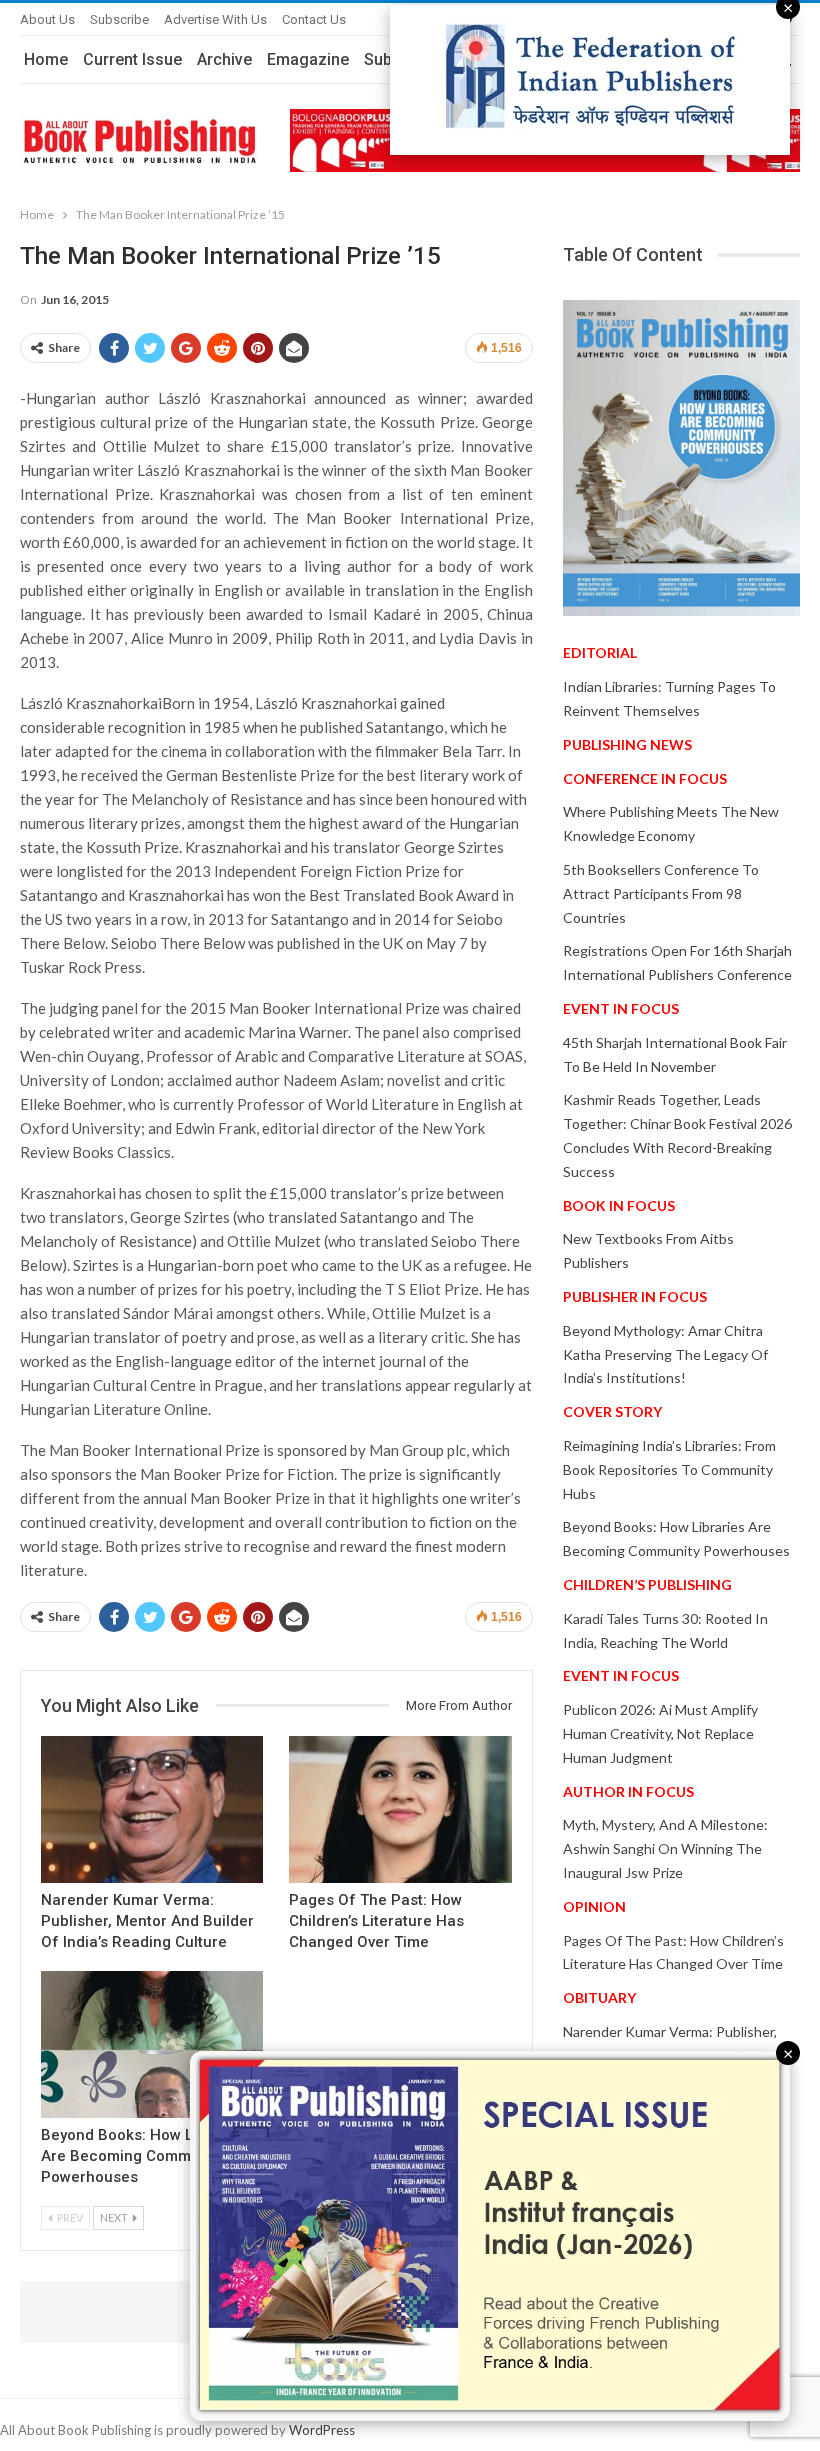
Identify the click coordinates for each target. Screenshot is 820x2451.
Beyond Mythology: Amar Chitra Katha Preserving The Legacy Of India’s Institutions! (665, 1354)
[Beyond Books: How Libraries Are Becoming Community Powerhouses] (152, 2044)
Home (46, 59)
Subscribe (119, 19)
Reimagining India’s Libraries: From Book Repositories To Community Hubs (669, 1469)
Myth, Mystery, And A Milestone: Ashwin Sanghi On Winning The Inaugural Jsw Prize (665, 1848)
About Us (47, 19)
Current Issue (132, 59)
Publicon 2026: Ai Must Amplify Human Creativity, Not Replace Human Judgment (660, 1733)
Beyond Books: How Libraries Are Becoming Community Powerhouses (144, 2156)
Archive (224, 59)
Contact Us (314, 19)
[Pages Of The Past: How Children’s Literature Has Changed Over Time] (400, 1809)
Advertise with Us (215, 19)
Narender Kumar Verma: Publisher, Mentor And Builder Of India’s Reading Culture (147, 1921)
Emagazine (308, 59)
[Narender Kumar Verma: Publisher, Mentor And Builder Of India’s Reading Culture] (152, 1809)
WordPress (322, 2430)
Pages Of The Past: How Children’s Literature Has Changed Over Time (376, 1921)
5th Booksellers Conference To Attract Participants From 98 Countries (661, 893)
